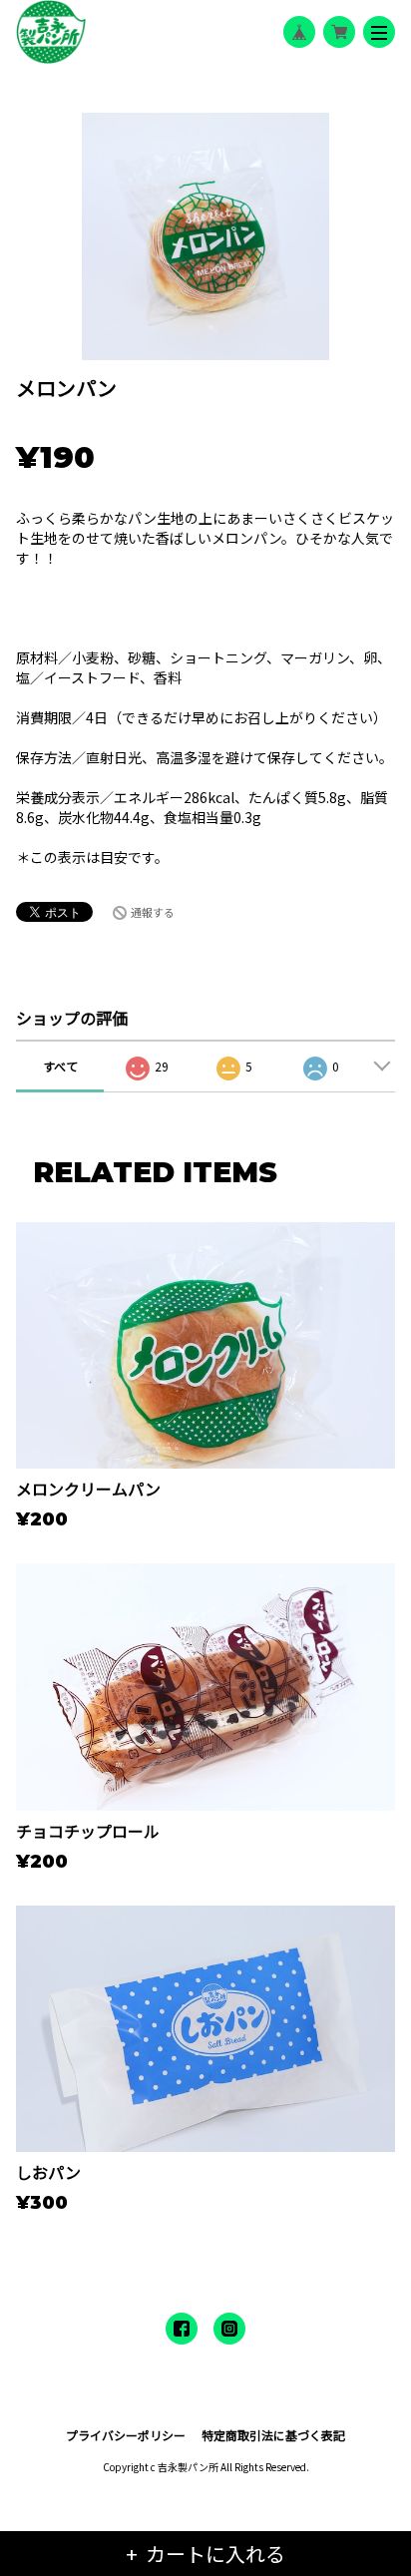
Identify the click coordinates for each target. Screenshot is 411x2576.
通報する (153, 912)
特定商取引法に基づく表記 (273, 2435)
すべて (60, 1066)
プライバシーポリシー (126, 2435)
